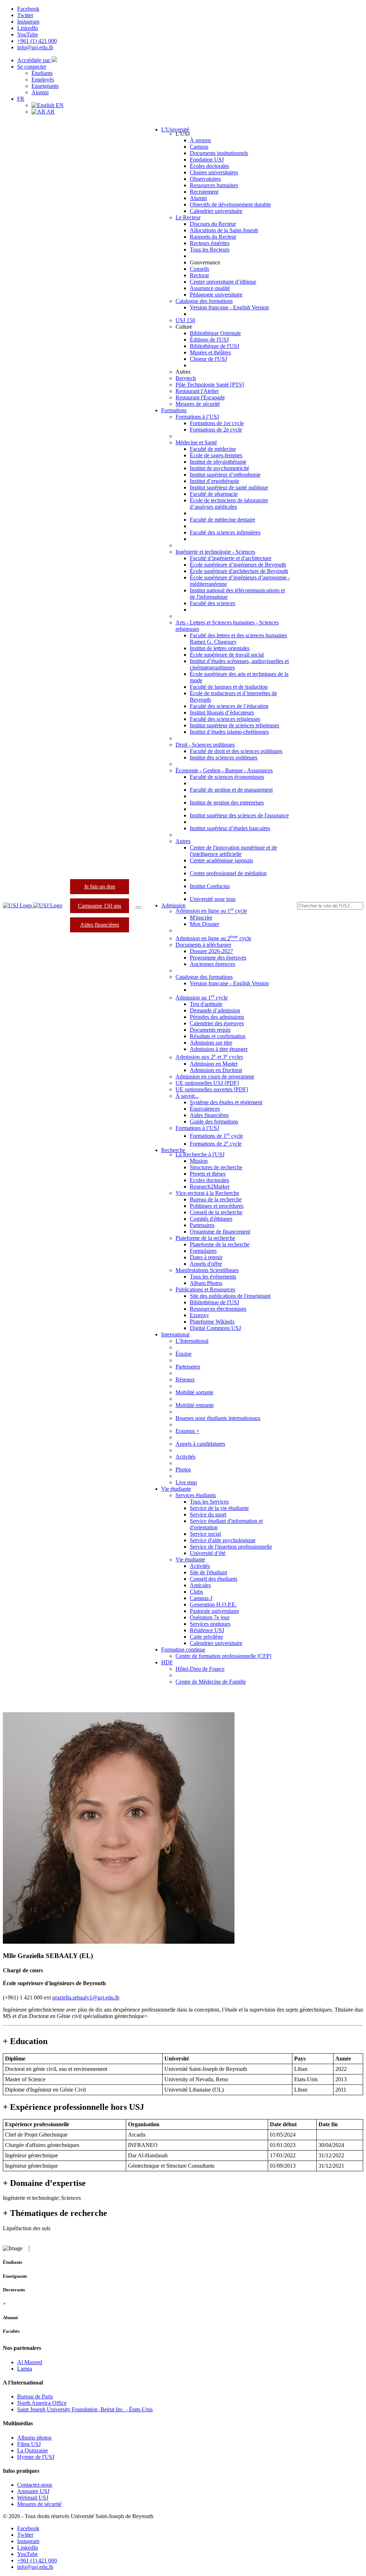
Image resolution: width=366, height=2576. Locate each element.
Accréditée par (34, 60)
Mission (199, 1161)
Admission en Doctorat (216, 1070)
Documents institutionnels (219, 153)
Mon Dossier (204, 924)
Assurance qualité (210, 288)
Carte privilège (206, 1637)
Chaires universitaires (214, 172)
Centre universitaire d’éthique (223, 282)
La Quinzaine (33, 2450)
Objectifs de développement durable (230, 205)
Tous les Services (209, 1502)
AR (50, 112)
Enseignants (45, 86)
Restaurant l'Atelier (197, 391)
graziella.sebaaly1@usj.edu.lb (86, 1997)
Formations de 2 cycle (216, 1144)
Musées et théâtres (210, 352)
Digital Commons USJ (215, 1328)
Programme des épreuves (218, 958)
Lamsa (25, 2369)
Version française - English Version (229, 307)
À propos (200, 140)
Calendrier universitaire (216, 211)
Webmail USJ (33, 2498)
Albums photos (34, 2438)
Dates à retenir (206, 1257)
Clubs (196, 1592)
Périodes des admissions (217, 1017)
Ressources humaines (214, 185)
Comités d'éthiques (211, 1219)
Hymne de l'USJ (36, 2457)
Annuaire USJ (33, 2491)
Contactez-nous (35, 2485)
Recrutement (204, 192)
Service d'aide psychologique (223, 1540)
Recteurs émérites (210, 243)
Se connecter (32, 67)
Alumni (40, 92)
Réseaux (185, 1379)
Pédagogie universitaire (216, 295)
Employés (43, 79)
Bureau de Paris (35, 2396)
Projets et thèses (208, 1174)
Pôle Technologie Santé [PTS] (210, 385)
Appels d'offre (206, 1264)
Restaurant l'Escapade (200, 397)
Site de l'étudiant (208, 1572)
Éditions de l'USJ (209, 340)
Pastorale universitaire (214, 1611)
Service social (205, 1534)
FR (21, 99)
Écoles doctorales (209, 166)
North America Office (42, 2403)
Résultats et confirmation (218, 1036)
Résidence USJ (207, 1630)
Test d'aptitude (206, 1004)
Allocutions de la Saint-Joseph (224, 230)
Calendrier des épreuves (217, 1023)
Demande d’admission (215, 1010)
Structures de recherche (216, 1167)
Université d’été (208, 1553)
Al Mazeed (30, 2362)
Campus (199, 147)
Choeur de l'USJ (208, 359)
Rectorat (199, 275)
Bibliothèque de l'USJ (214, 346)
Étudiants (42, 73)
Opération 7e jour (210, 1617)
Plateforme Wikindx (212, 1322)
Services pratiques (210, 1624)
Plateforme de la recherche (220, 1244)
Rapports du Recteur (213, 237)
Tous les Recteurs (210, 250)
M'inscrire (201, 918)
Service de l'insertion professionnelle (231, 1547)
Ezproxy (199, 1315)
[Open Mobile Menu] (138, 907)
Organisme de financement (220, 1232)
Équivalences (205, 1109)
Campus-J (201, 1598)
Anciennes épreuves (212, 964)
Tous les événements (213, 1277)
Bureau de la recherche (216, 1199)
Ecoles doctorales (209, 1180)
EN (59, 105)
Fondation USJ (207, 160)
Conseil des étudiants (214, 1579)
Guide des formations (214, 1122)
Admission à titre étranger (219, 1049)
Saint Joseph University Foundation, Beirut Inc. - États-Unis (85, 2409)
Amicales (200, 1585)
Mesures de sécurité (198, 404)
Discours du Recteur (213, 224)
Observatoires (205, 179)
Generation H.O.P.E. (213, 1605)
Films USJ (29, 2444)
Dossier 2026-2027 (211, 951)
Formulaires (203, 1251)
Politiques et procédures (217, 1206)
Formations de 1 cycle (216, 1136)
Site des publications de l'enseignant (230, 1296)
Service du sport (208, 1514)
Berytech (186, 378)
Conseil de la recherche (216, 1212)
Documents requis (210, 1030)
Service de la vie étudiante (219, 1508)
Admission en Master (214, 1064)
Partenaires (202, 1225)
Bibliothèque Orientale (215, 333)
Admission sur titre (211, 1043)
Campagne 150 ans (100, 906)
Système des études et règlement (226, 1102)
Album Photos (206, 1283)
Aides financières (100, 925)
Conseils (199, 269)
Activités (200, 1566)
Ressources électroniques (218, 1309)
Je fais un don (100, 886)
